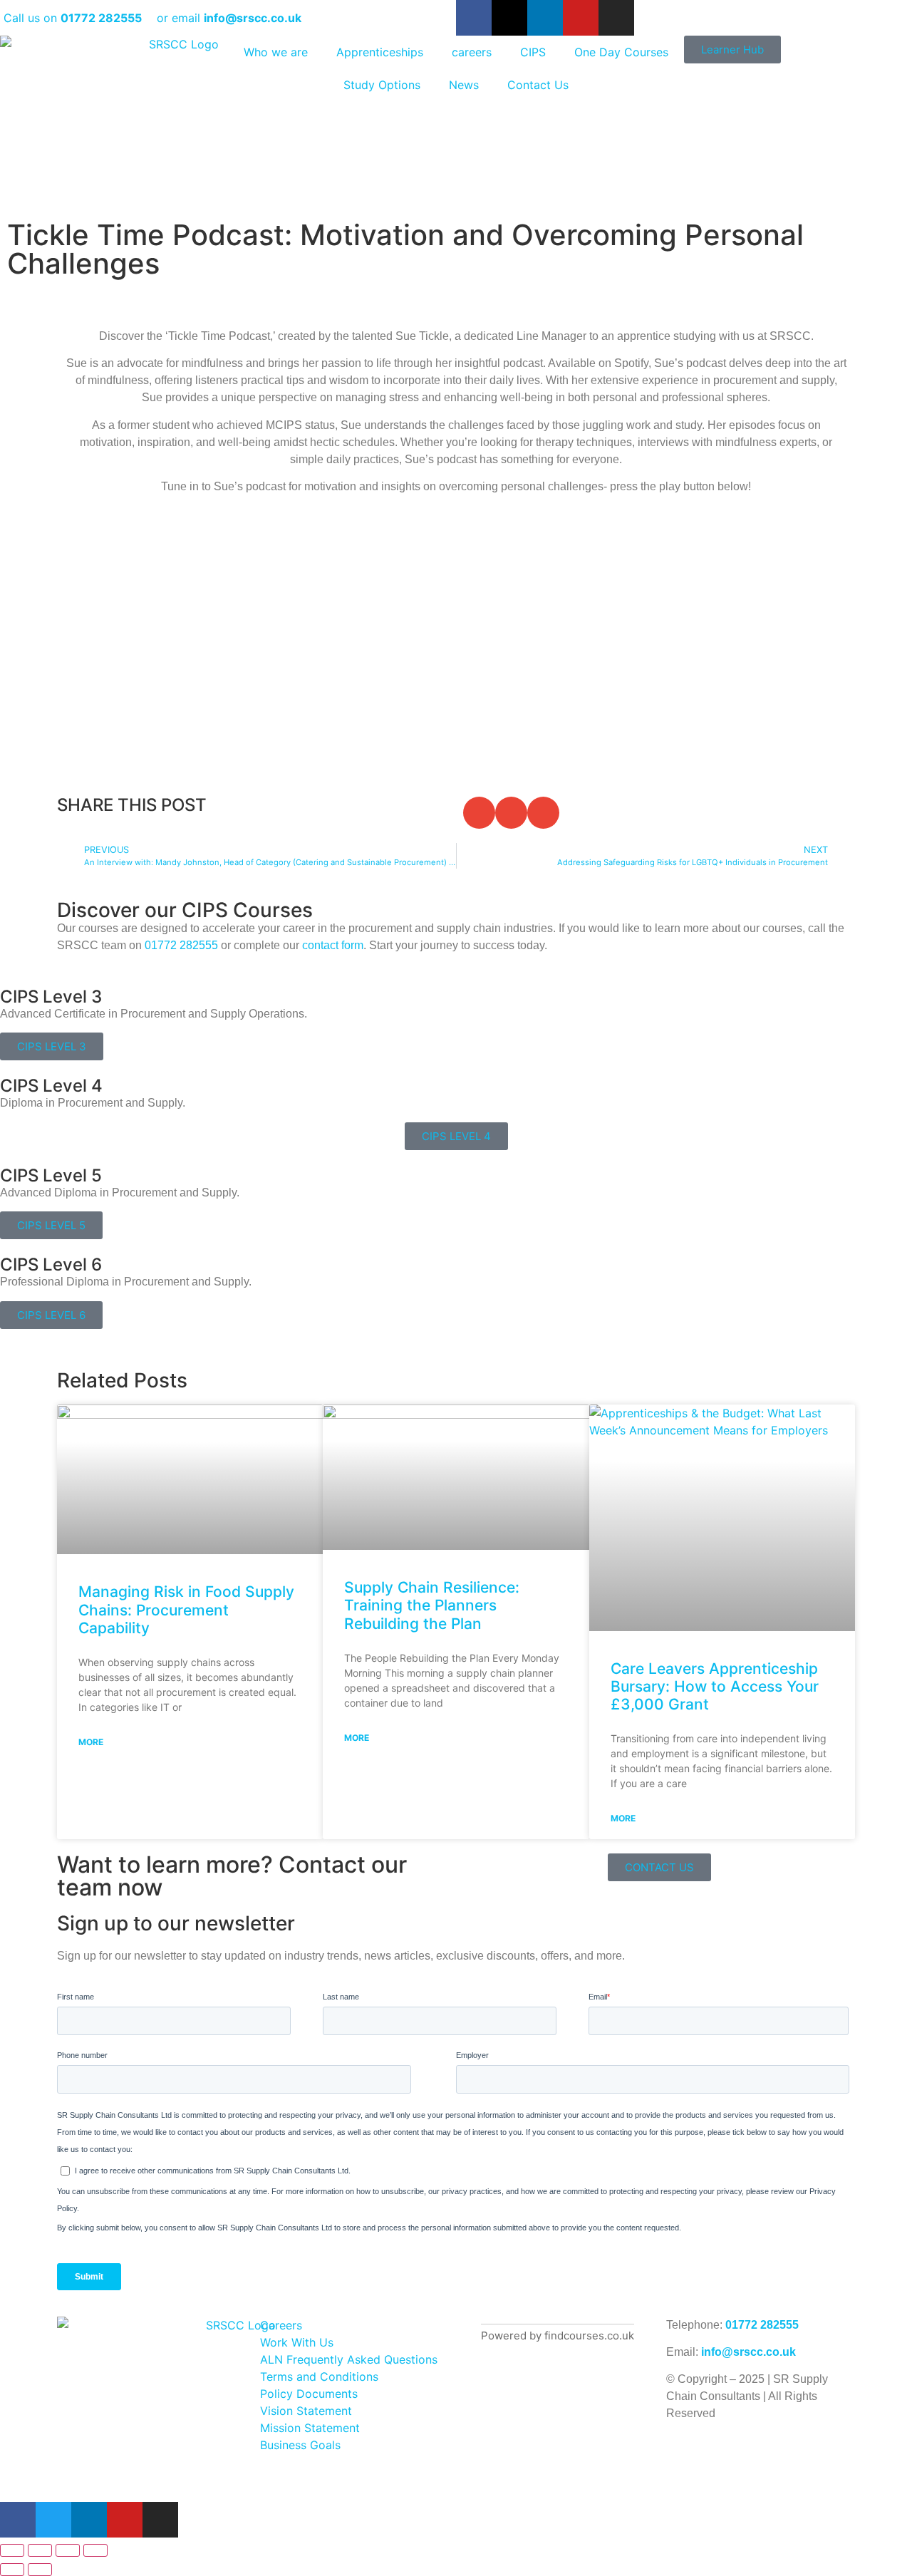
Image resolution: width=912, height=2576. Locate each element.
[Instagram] (616, 18)
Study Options (382, 85)
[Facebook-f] (474, 18)
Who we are (276, 52)
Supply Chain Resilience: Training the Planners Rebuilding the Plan (432, 1605)
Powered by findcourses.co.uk (558, 2336)
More (91, 1742)
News (464, 85)
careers (472, 52)
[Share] (68, 2550)
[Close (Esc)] (95, 2550)
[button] (479, 813)
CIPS (533, 52)
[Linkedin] (545, 18)
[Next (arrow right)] (40, 2570)
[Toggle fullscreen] (40, 2550)
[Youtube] (581, 18)
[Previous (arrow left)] (12, 2570)
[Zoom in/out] (12, 2550)
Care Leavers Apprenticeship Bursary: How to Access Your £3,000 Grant (715, 1686)
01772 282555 (762, 2325)
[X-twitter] (509, 18)
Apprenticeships (380, 52)
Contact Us (538, 85)
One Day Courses (621, 52)
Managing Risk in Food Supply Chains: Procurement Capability (186, 1609)
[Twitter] (53, 2520)
